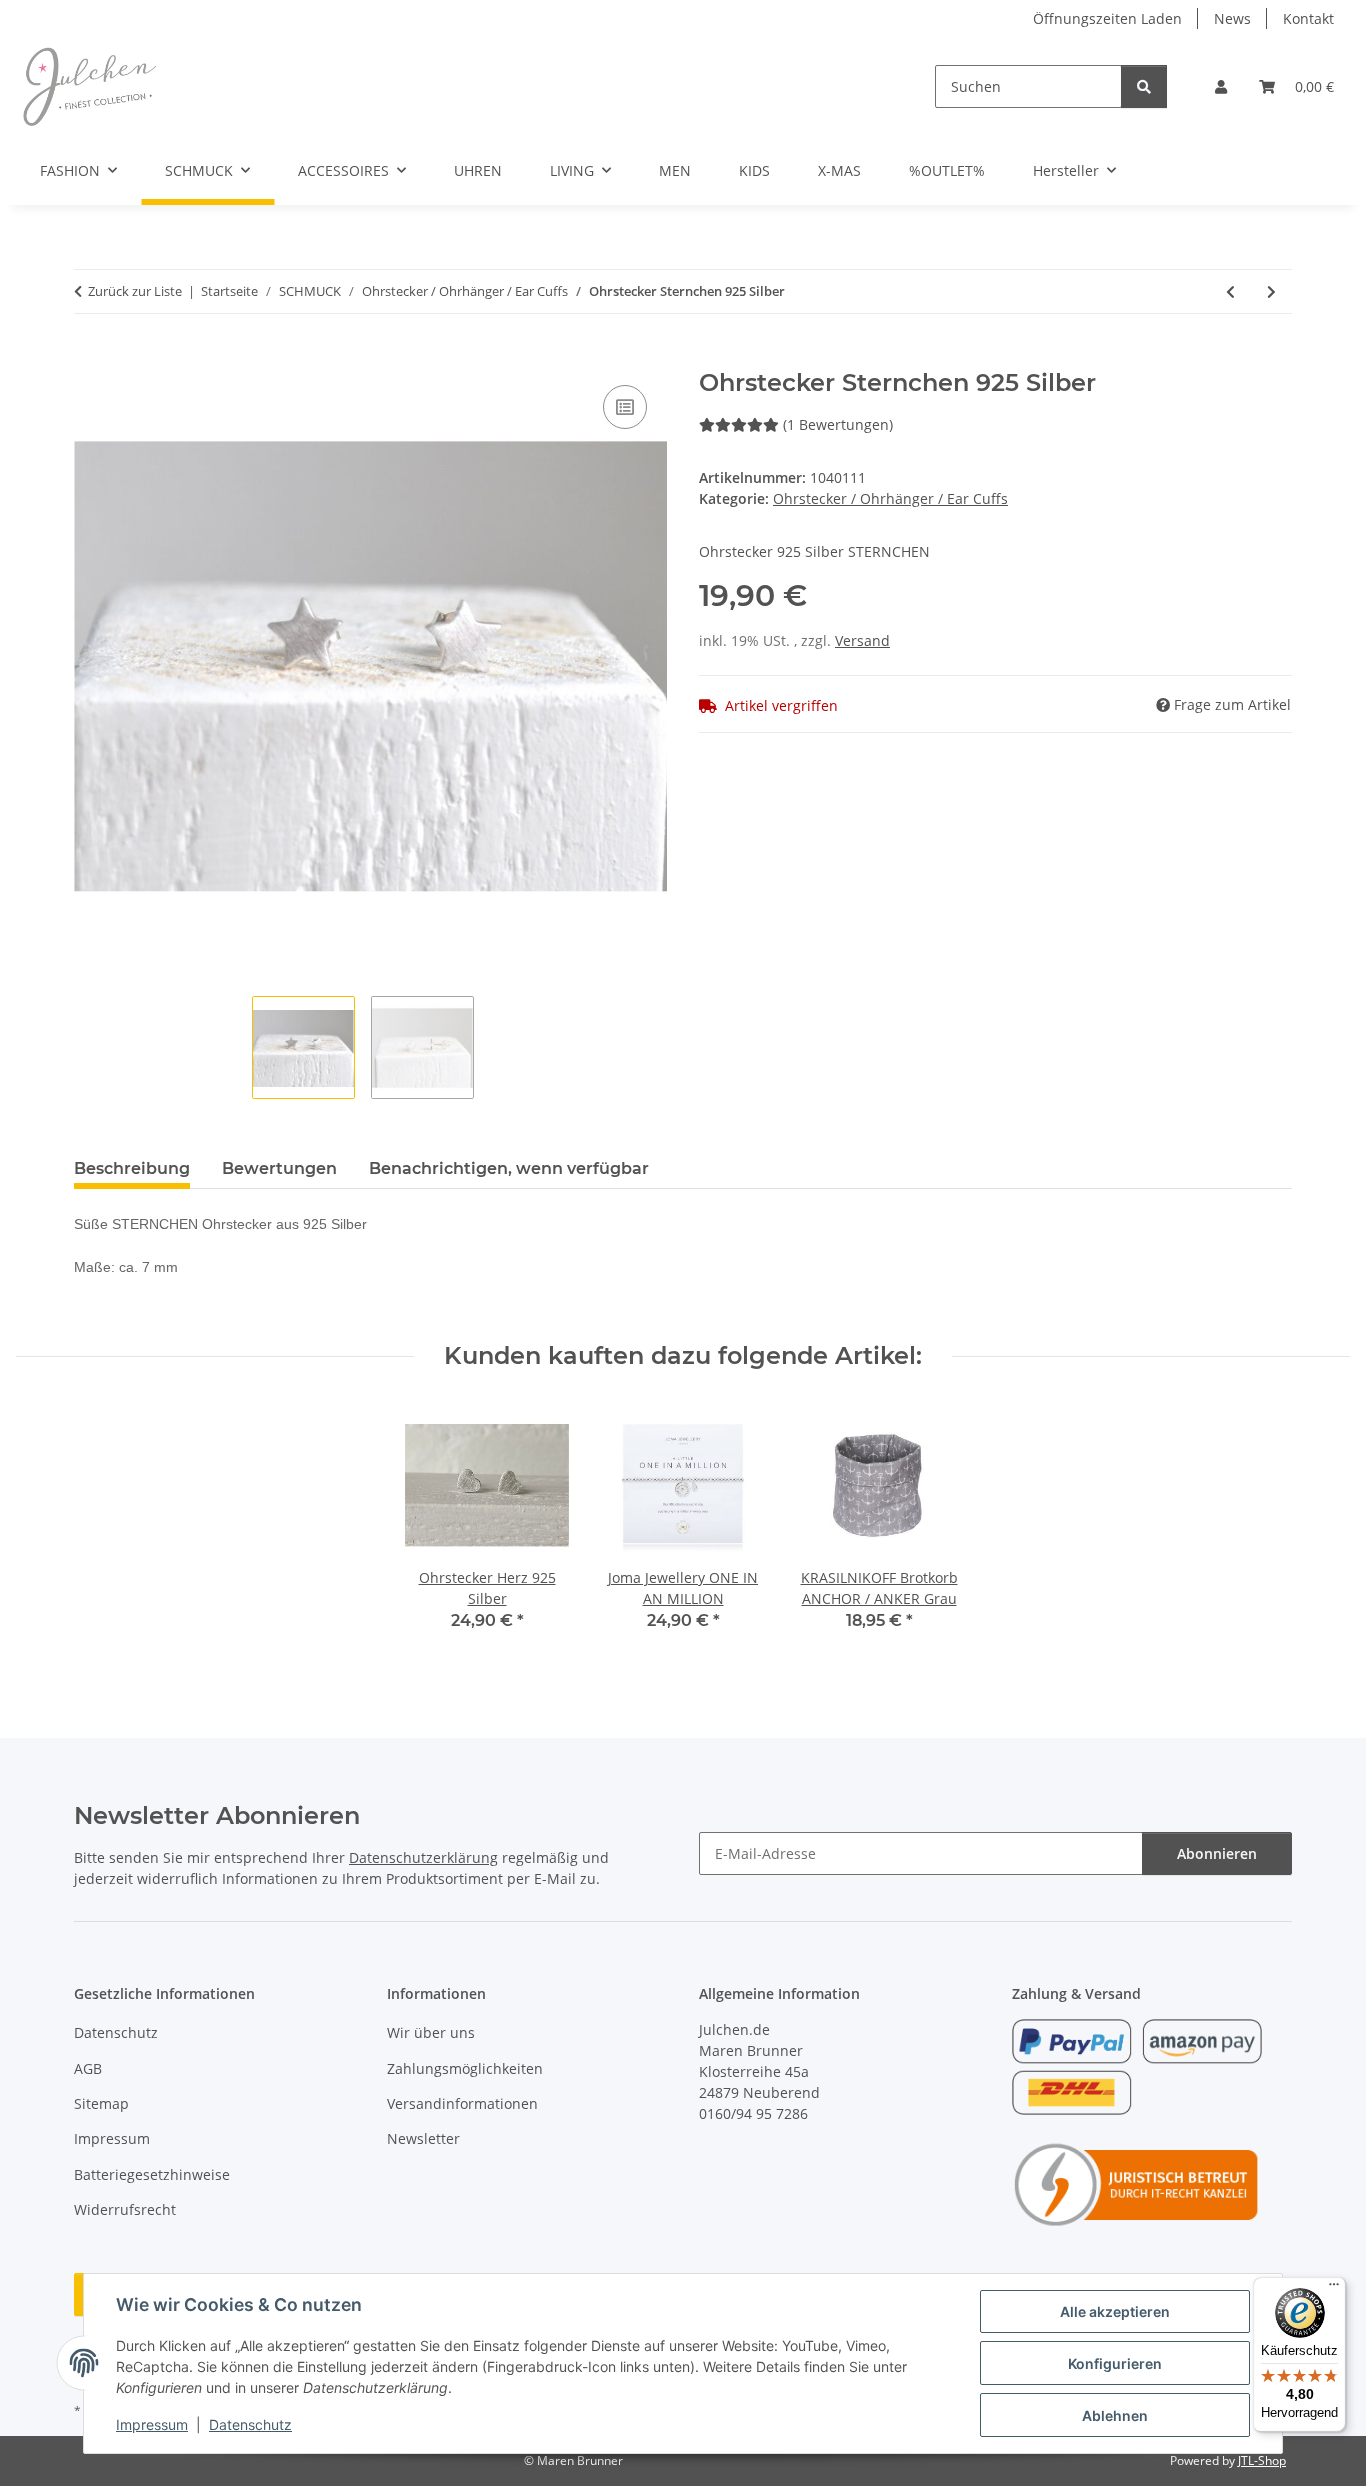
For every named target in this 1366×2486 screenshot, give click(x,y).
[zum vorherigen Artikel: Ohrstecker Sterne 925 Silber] (1230, 291)
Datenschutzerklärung (423, 1857)
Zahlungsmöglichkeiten (465, 2068)
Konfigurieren (1115, 2363)
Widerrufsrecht (125, 2209)
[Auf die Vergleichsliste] (625, 407)
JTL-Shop (1262, 2460)
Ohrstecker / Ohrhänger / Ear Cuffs (890, 498)
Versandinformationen (462, 2103)
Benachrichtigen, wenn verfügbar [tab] (509, 1168)
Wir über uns (431, 2032)
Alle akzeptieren (1115, 2311)
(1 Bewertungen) (838, 424)
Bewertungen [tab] (279, 1168)
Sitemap (101, 2103)
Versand (862, 640)
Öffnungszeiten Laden (1107, 18)
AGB (88, 2068)
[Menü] (1334, 2289)
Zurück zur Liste (135, 291)
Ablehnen (1115, 2415)
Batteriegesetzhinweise (152, 2174)
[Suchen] (1144, 86)
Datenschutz (250, 2424)
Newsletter (423, 2138)
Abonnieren (1217, 1853)
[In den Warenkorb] (90, 358)
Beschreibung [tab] (132, 1168)
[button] (1221, 86)
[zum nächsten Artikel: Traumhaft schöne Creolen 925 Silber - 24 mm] (1271, 291)
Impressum (152, 2424)
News (1232, 18)
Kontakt (1308, 18)
